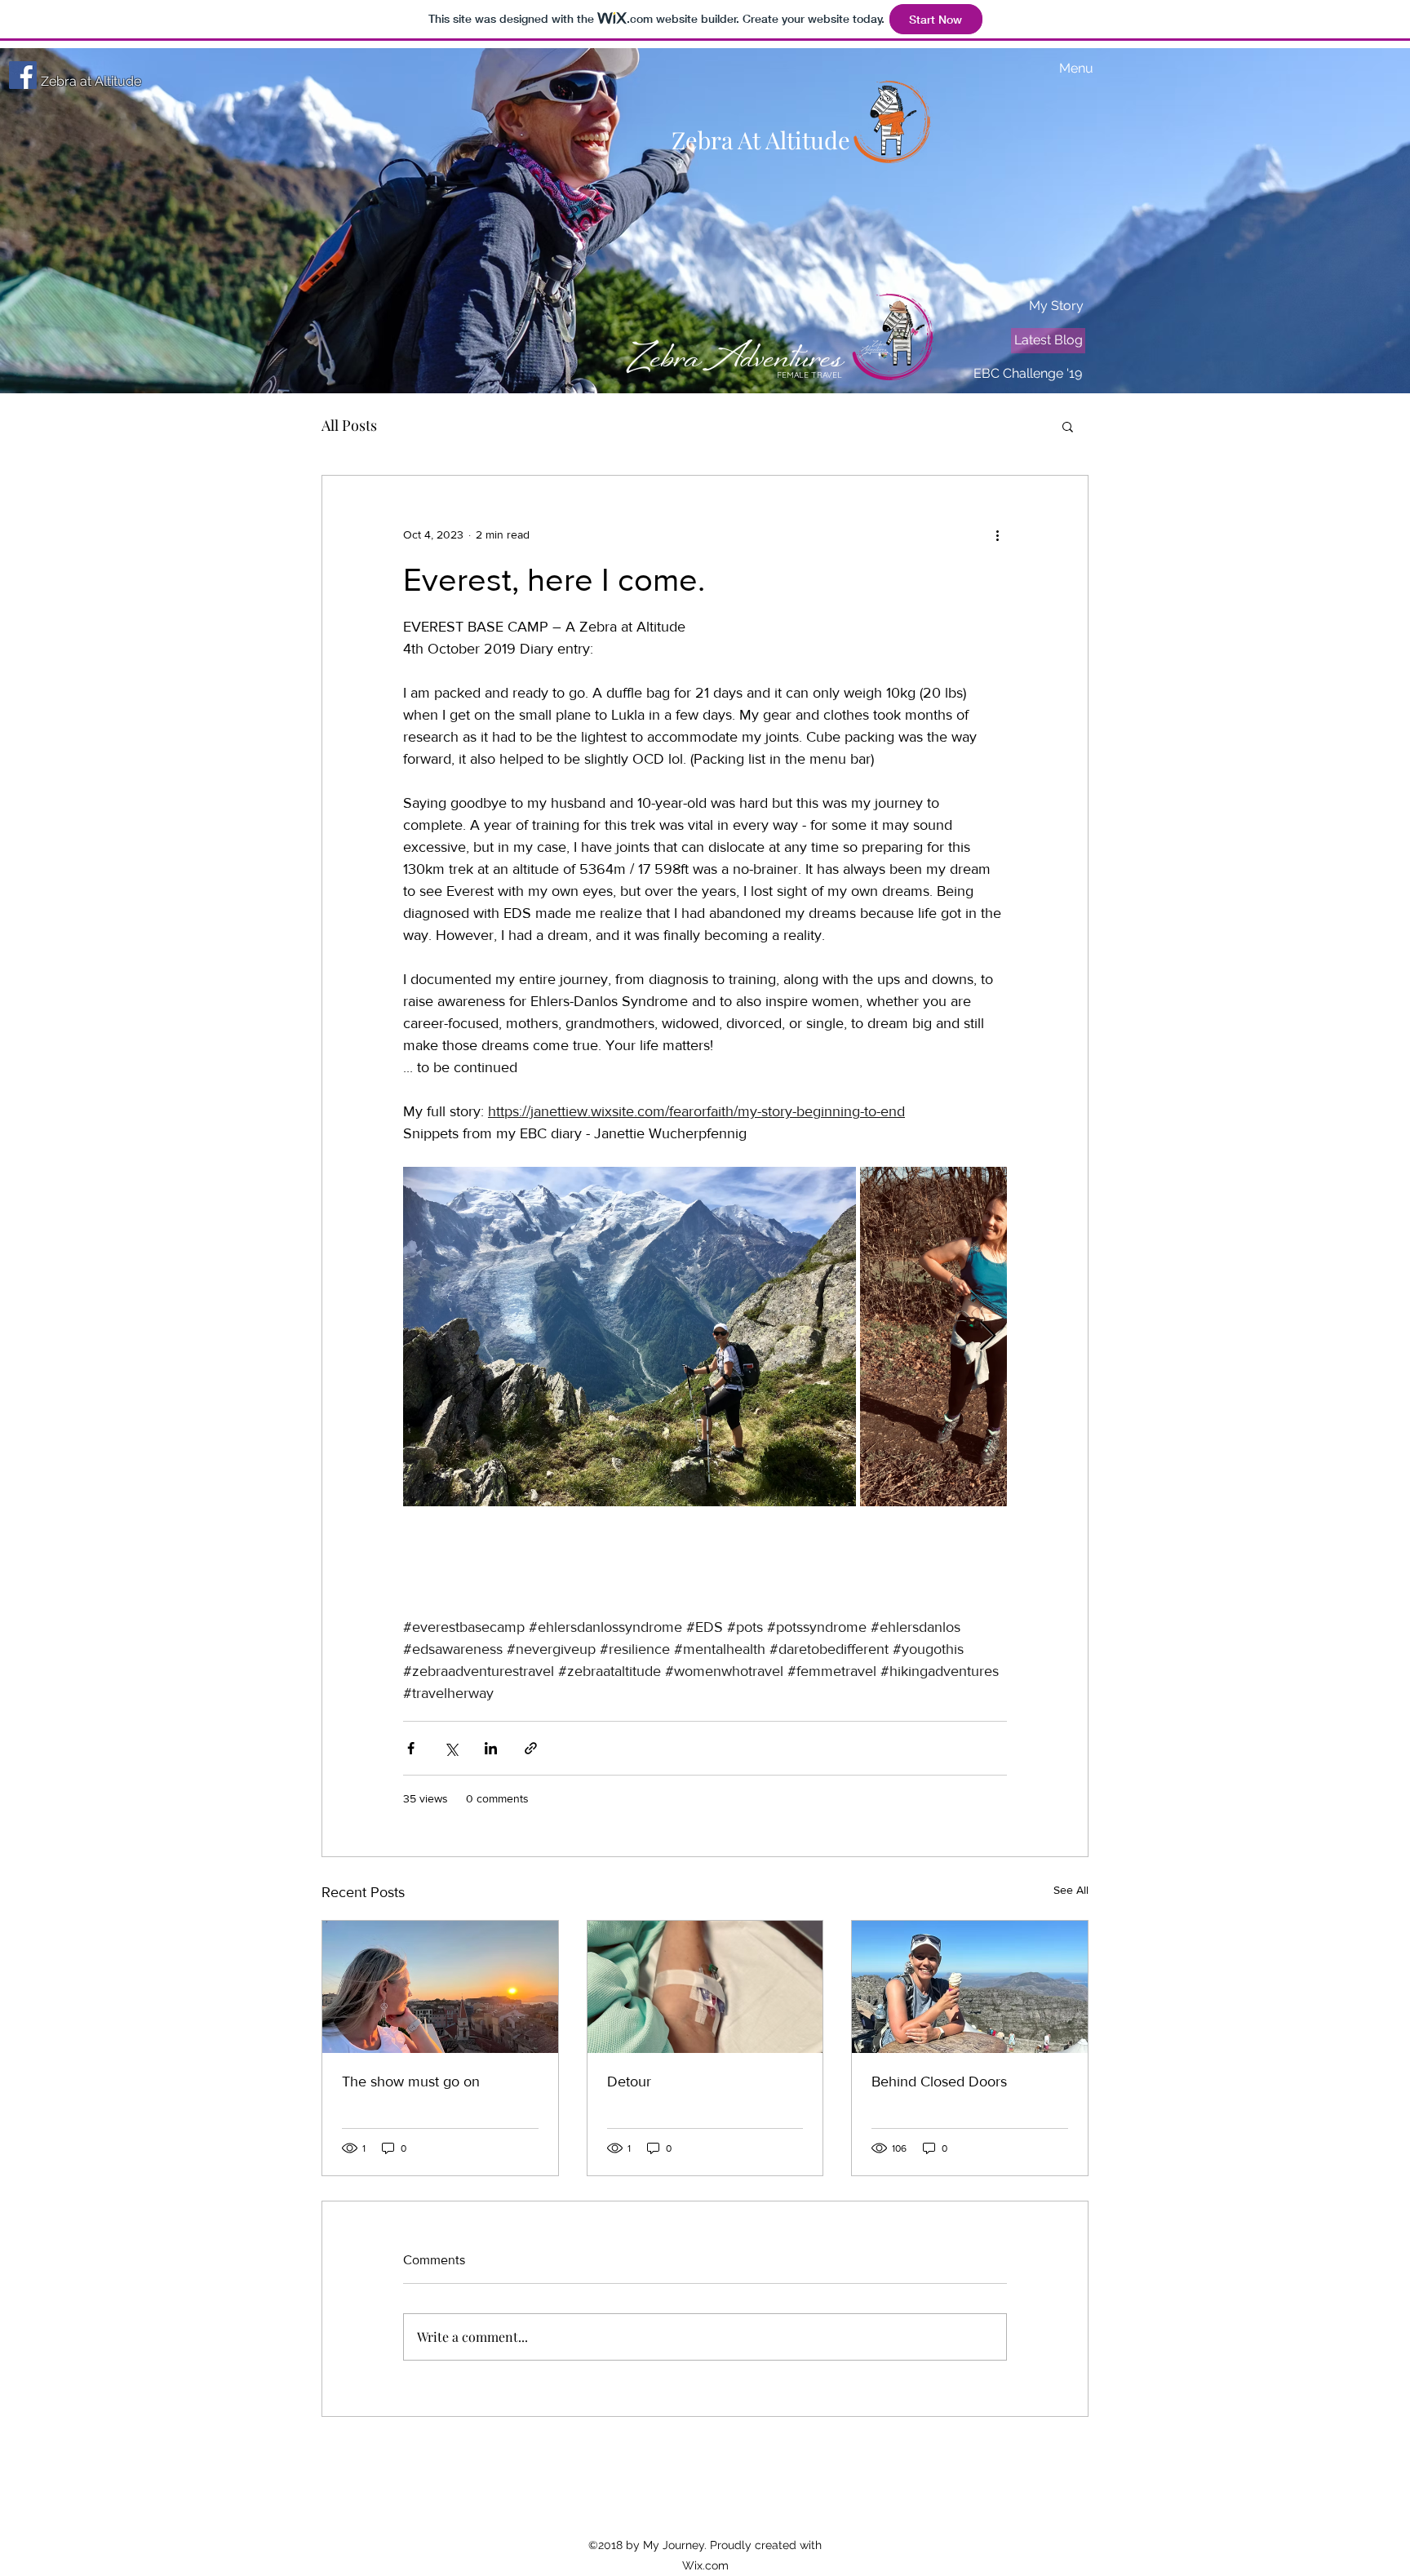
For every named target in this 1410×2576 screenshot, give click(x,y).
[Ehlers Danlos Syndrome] (970, 1987)
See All (1071, 1890)
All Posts (349, 425)
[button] (1068, 426)
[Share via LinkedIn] (491, 1748)
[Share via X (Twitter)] (451, 1748)
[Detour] (705, 1987)
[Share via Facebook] (411, 1748)
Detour (629, 2082)
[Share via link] (531, 1748)
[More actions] (997, 534)
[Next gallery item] (988, 1337)
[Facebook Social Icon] (23, 75)
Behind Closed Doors (939, 2082)
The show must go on (411, 2082)
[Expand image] (630, 1337)
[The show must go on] (440, 1987)
